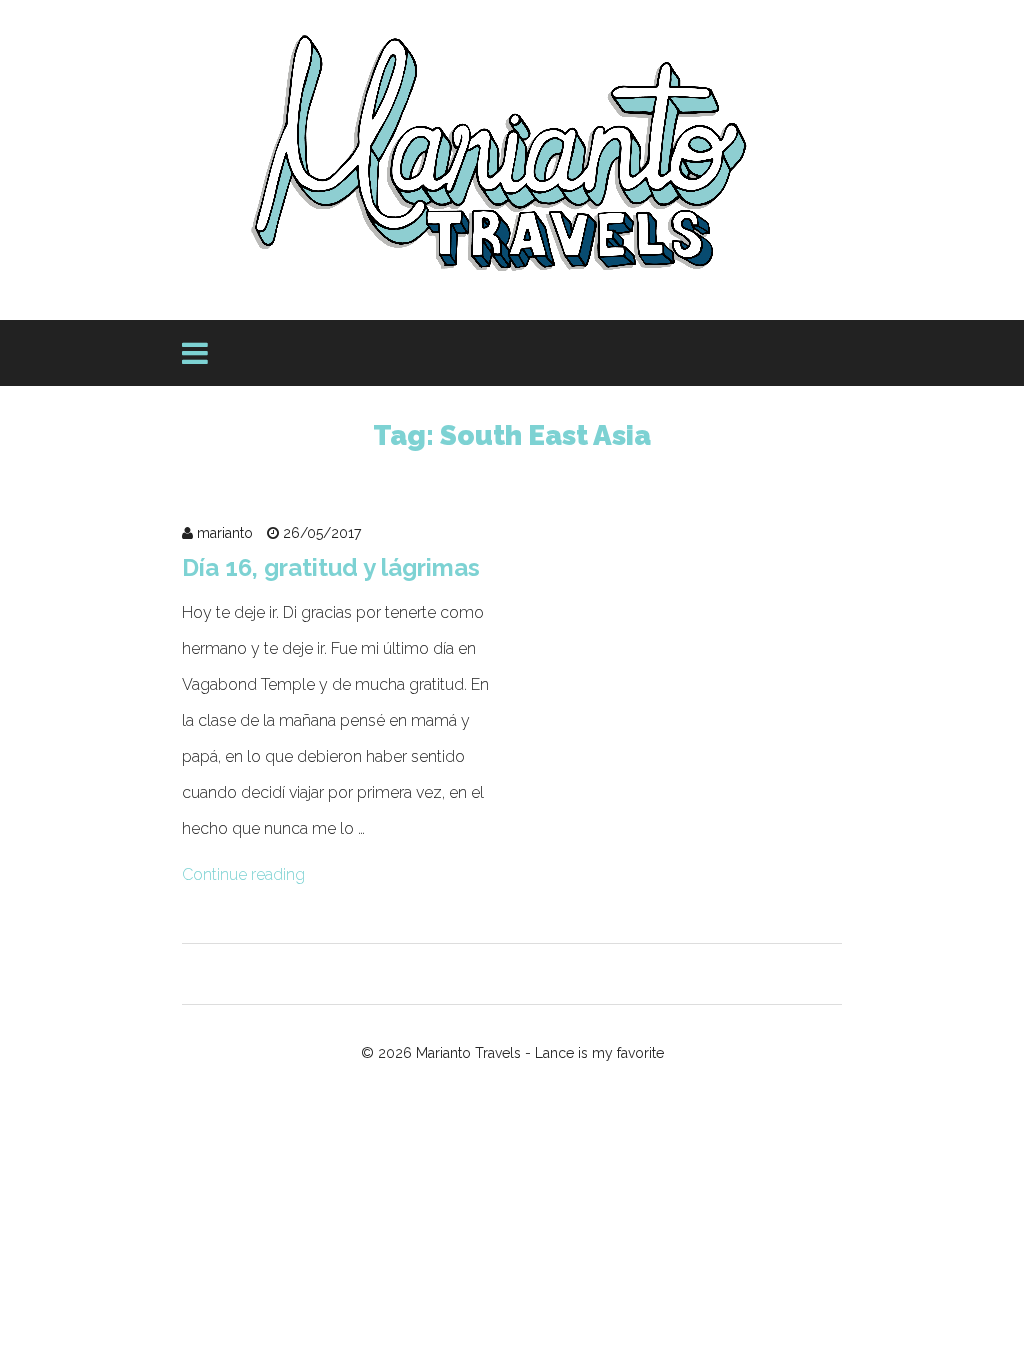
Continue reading (243, 874)
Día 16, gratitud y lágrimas (331, 567)
